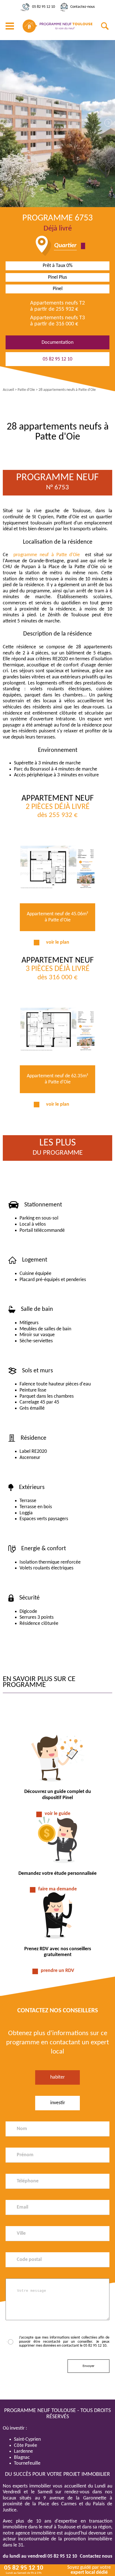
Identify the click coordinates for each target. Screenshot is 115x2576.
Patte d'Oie (26, 390)
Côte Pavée (26, 2446)
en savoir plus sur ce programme (39, 1682)
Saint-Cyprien (27, 2439)
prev (7, 123)
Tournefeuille (27, 2463)
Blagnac (22, 2458)
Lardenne (23, 2451)
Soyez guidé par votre (89, 2570)
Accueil (8, 390)
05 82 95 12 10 (44, 7)
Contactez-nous (82, 7)
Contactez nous (96, 2556)
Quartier (65, 246)
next (108, 123)
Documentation (57, 343)
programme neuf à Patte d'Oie (47, 555)
